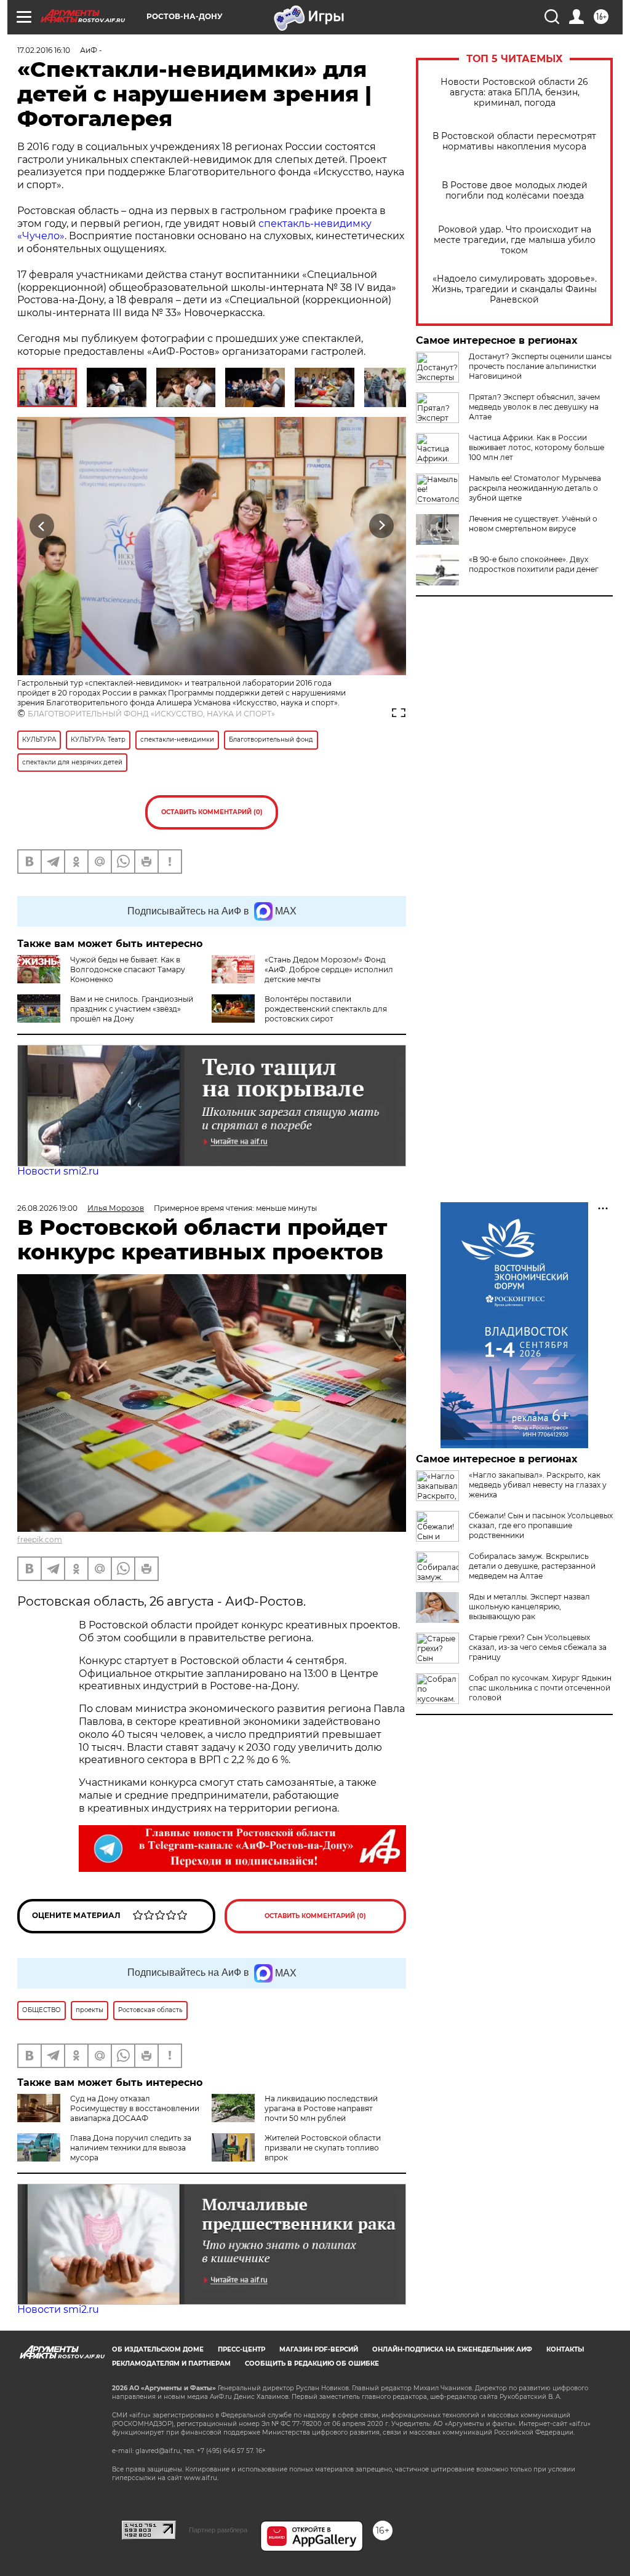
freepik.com (40, 1540)
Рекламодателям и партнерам (171, 2364)
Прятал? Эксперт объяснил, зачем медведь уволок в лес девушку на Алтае (534, 407)
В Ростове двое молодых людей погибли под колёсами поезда (515, 191)
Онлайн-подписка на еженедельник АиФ (452, 2349)
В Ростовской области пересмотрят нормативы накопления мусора (514, 141)
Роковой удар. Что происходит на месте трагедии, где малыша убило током (515, 240)
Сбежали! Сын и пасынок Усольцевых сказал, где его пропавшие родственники (541, 1525)
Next (382, 525)
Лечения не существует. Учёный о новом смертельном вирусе (533, 524)
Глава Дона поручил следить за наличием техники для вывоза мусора (131, 2148)
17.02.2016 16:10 (44, 50)
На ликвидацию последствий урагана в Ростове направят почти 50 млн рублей (321, 2108)
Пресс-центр (241, 2349)
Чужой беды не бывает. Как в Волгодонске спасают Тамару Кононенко (128, 969)
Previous (42, 525)
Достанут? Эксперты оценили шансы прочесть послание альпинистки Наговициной (540, 366)
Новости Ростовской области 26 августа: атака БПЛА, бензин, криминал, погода (514, 93)
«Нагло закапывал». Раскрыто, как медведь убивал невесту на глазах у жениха (538, 1485)
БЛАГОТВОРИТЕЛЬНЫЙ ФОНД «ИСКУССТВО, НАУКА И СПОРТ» (151, 714)
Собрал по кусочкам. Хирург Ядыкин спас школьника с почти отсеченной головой (540, 1688)
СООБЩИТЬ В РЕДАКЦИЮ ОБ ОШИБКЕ (312, 2364)
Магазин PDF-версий (319, 2349)
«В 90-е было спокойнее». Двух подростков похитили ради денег (534, 564)
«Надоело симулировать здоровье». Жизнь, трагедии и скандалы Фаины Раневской (514, 289)
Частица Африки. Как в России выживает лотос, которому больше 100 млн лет (536, 447)
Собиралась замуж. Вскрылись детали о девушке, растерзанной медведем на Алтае (532, 1566)
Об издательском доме (158, 2349)
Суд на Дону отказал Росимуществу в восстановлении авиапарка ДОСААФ (135, 2108)
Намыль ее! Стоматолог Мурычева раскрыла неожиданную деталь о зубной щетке (535, 488)
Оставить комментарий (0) (212, 812)
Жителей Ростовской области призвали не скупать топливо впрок (323, 2148)
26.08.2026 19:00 (47, 1208)
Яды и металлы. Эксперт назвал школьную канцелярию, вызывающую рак (529, 1607)
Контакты (565, 2349)
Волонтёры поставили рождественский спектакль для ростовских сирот (326, 1009)
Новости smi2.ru (58, 1171)
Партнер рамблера (218, 2530)
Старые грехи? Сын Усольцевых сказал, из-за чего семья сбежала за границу (538, 1647)
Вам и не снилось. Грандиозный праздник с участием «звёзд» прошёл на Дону (132, 1009)
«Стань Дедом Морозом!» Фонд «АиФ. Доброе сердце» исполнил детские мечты (329, 969)
